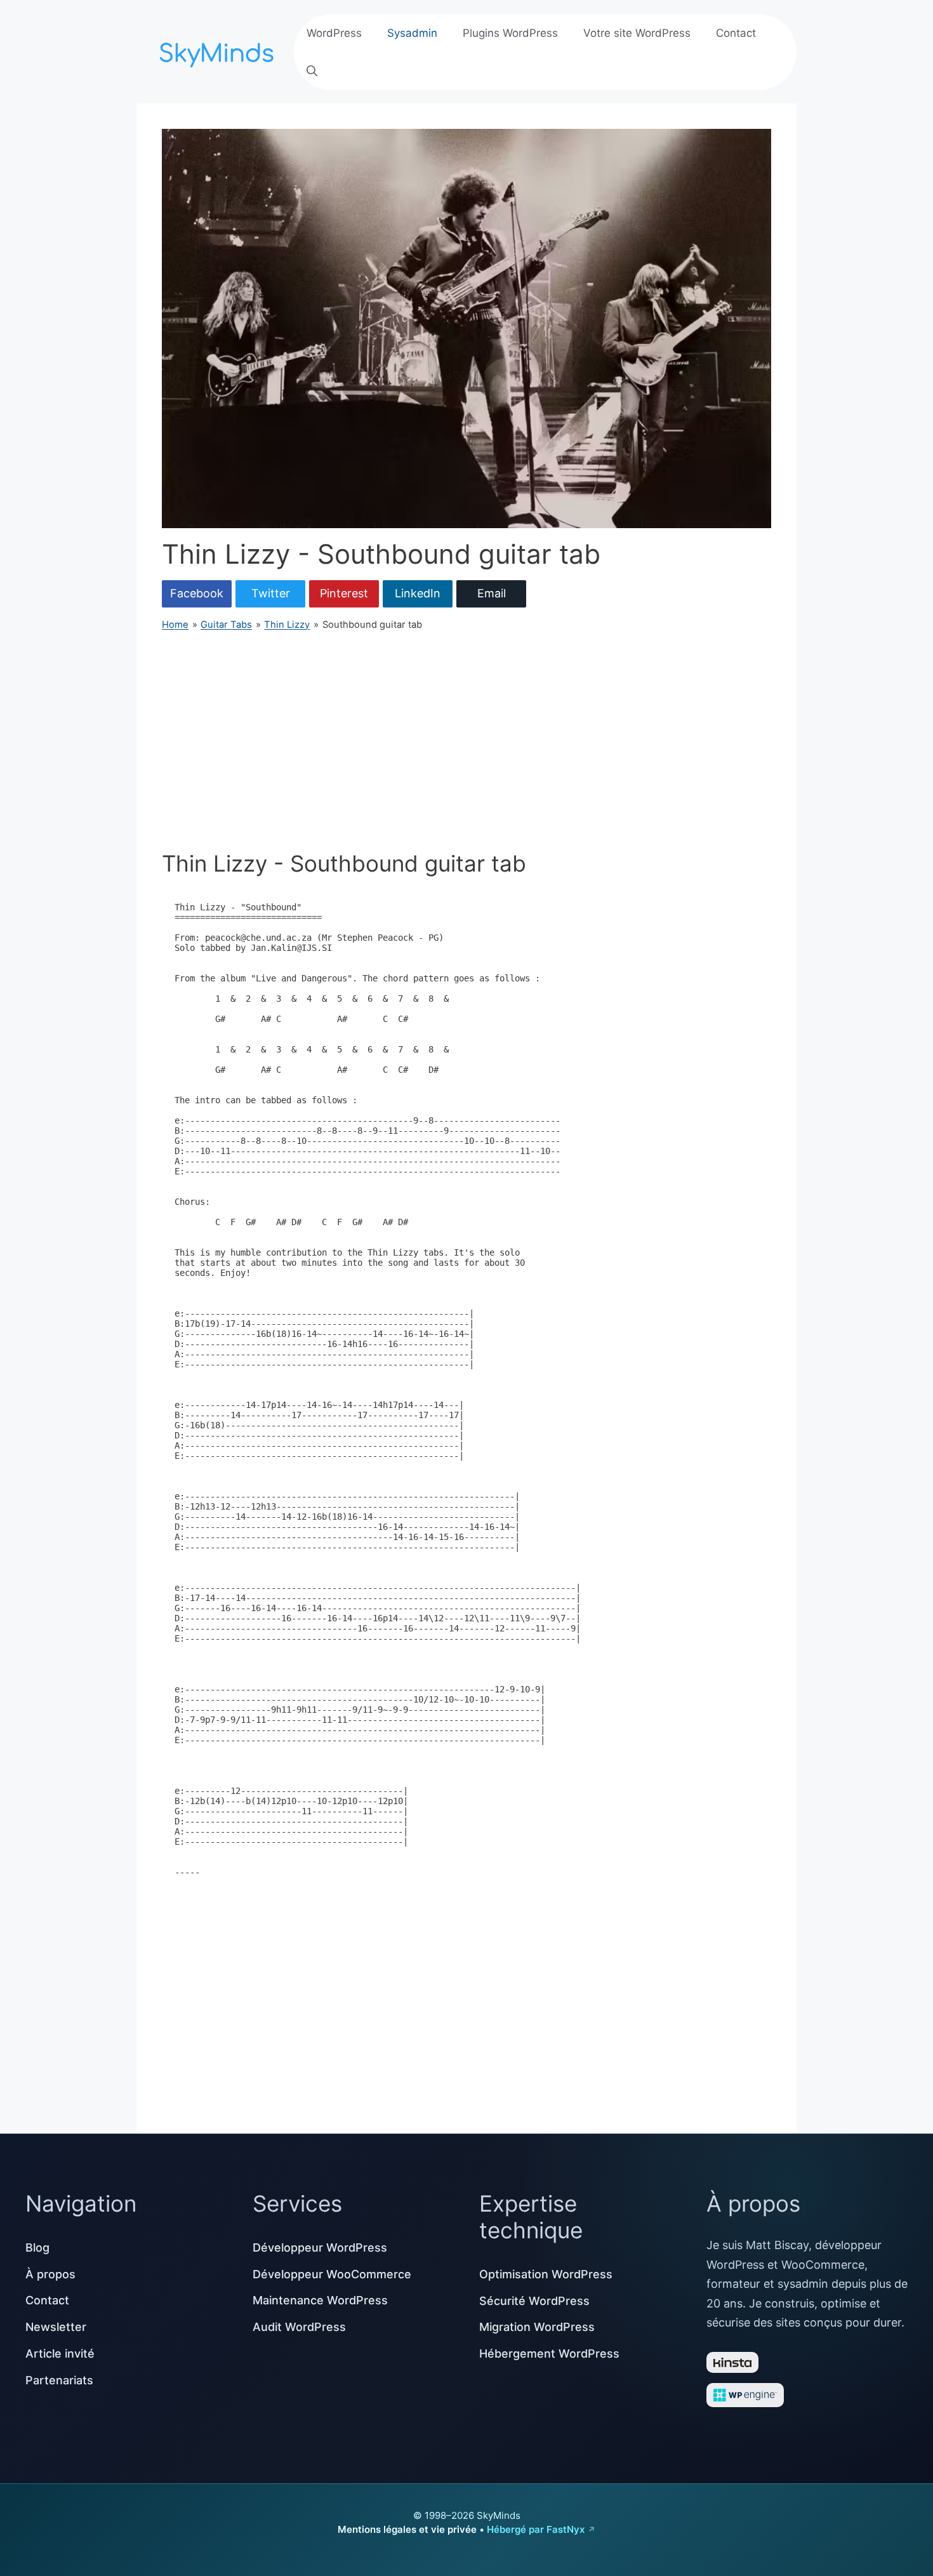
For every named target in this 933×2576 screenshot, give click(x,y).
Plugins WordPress (510, 33)
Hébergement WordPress (549, 2354)
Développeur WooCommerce (332, 2274)
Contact (736, 33)
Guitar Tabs (226, 625)
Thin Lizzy (287, 625)
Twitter (271, 593)
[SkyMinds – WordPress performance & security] (219, 50)
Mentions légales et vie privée (407, 2529)
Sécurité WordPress (534, 2301)
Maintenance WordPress (320, 2300)
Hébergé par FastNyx (536, 2529)
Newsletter (56, 2327)
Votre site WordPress (637, 33)
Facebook (197, 593)
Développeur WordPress (320, 2247)
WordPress (334, 33)
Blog (37, 2247)
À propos (50, 2274)
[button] (312, 71)
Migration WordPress (537, 2327)
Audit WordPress (299, 2327)
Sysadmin (412, 33)
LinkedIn (418, 593)
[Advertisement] (466, 741)
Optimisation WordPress (546, 2274)
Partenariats (59, 2380)
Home (175, 625)
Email (492, 593)
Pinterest (344, 593)
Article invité (60, 2354)
